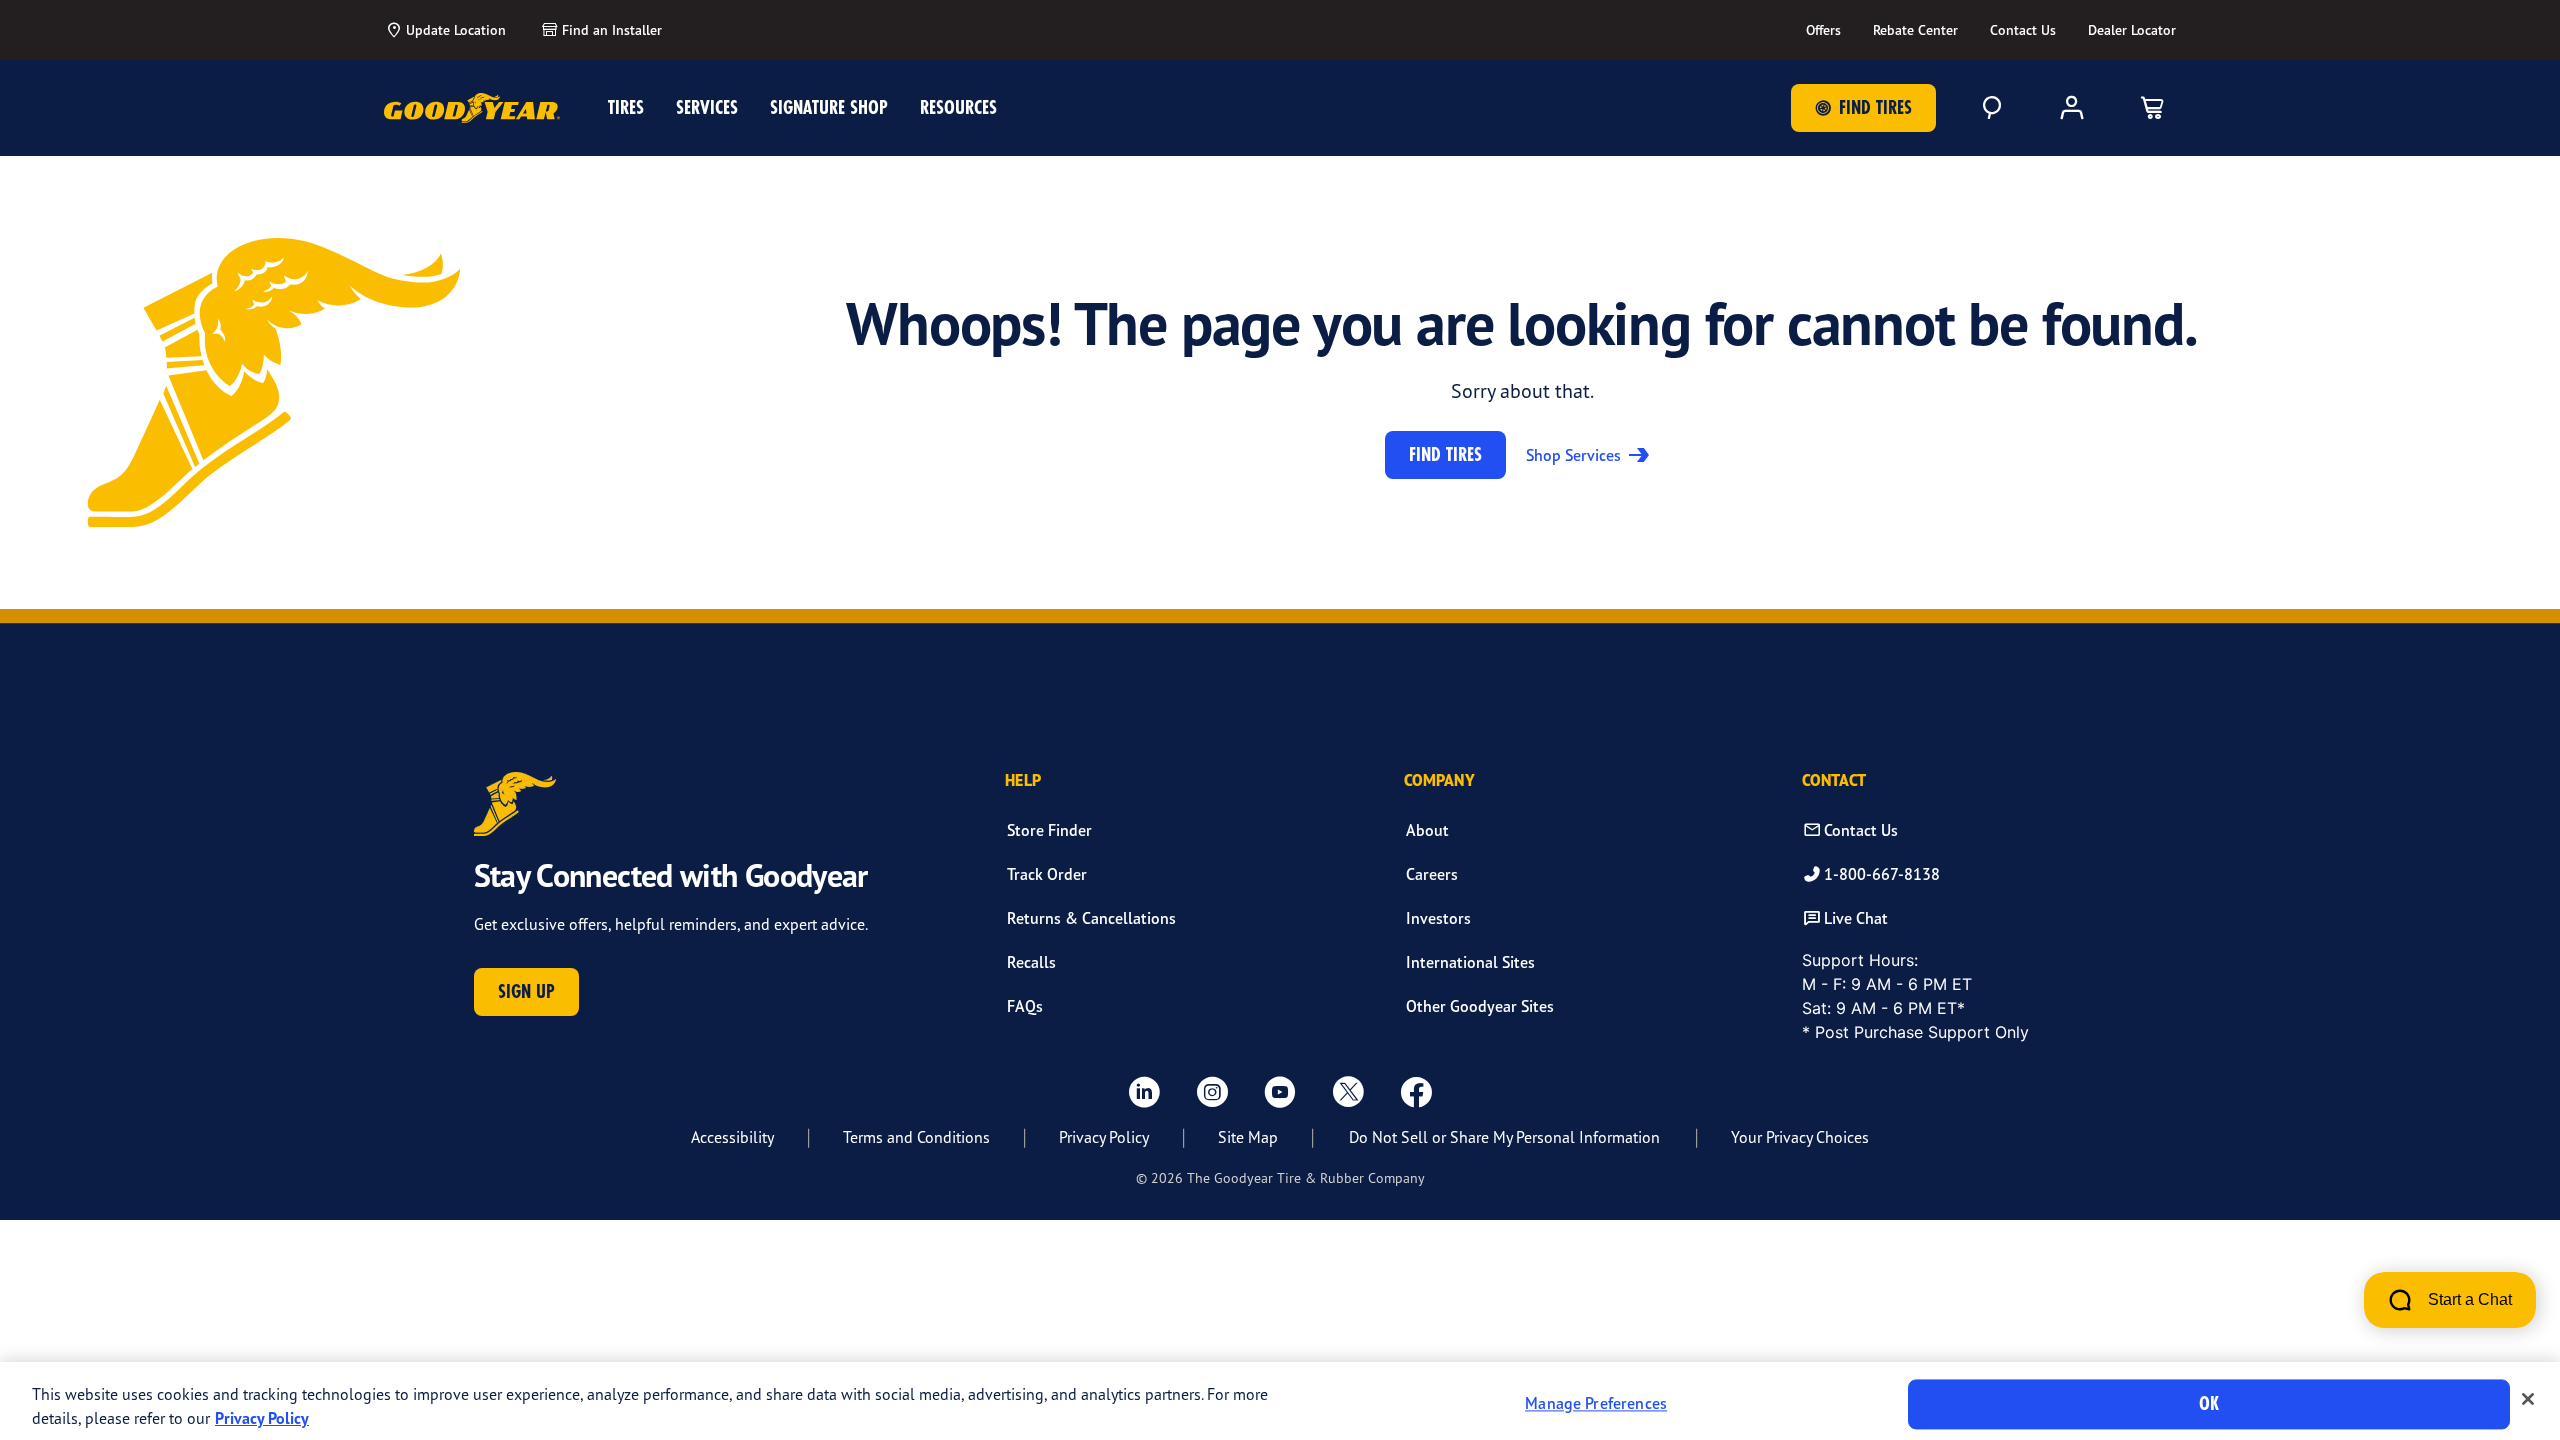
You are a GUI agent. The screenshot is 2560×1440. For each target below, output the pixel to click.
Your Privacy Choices (1800, 1137)
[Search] (1992, 108)
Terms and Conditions (916, 1137)
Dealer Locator (2132, 30)
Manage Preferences (1596, 1404)
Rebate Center (1915, 30)
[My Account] (2072, 108)
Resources (958, 107)
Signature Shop (829, 107)
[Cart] (2152, 108)
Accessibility (732, 1137)
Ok (2209, 1403)
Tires (626, 107)
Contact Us (2023, 30)
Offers (1823, 30)
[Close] (2528, 1399)
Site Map (1248, 1137)
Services (707, 107)
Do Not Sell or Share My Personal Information (1504, 1137)
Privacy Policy (1104, 1137)
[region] (1280, 1401)
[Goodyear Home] (472, 108)
